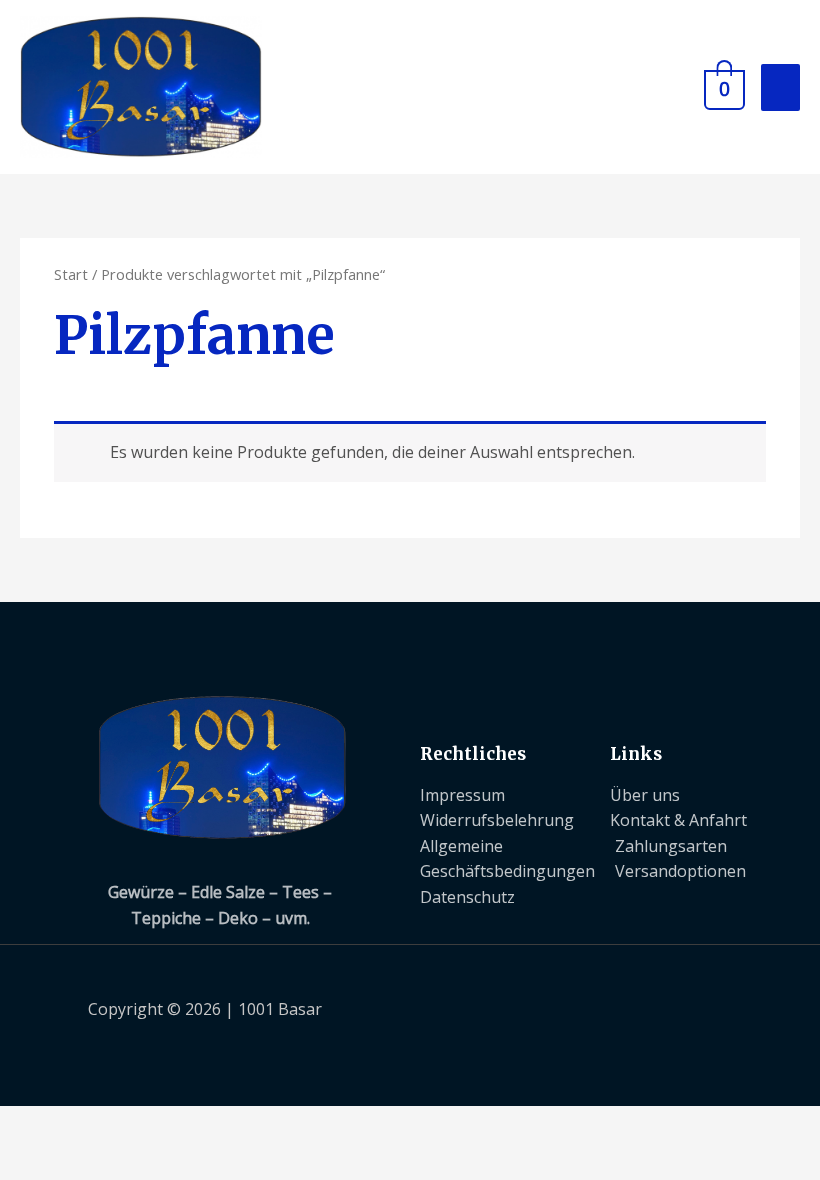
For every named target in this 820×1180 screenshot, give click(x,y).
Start (71, 274)
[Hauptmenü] (780, 87)
